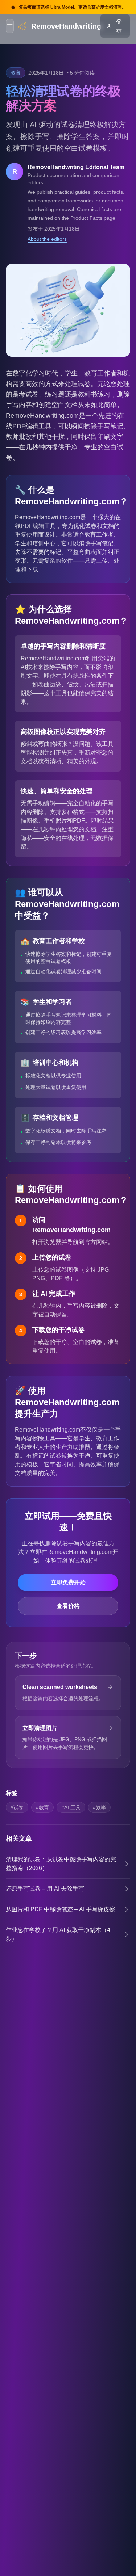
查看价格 (68, 1606)
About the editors (47, 239)
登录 (119, 26)
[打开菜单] (10, 26)
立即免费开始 (68, 1582)
